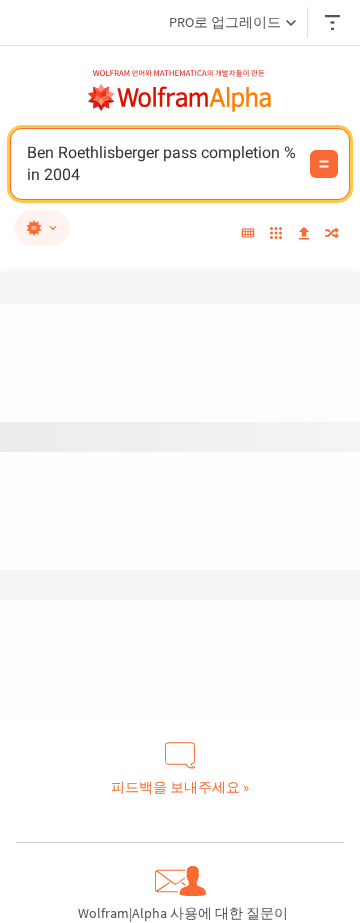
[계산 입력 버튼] (324, 164)
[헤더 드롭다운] (334, 22)
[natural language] (42, 228)
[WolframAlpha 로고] (180, 98)
